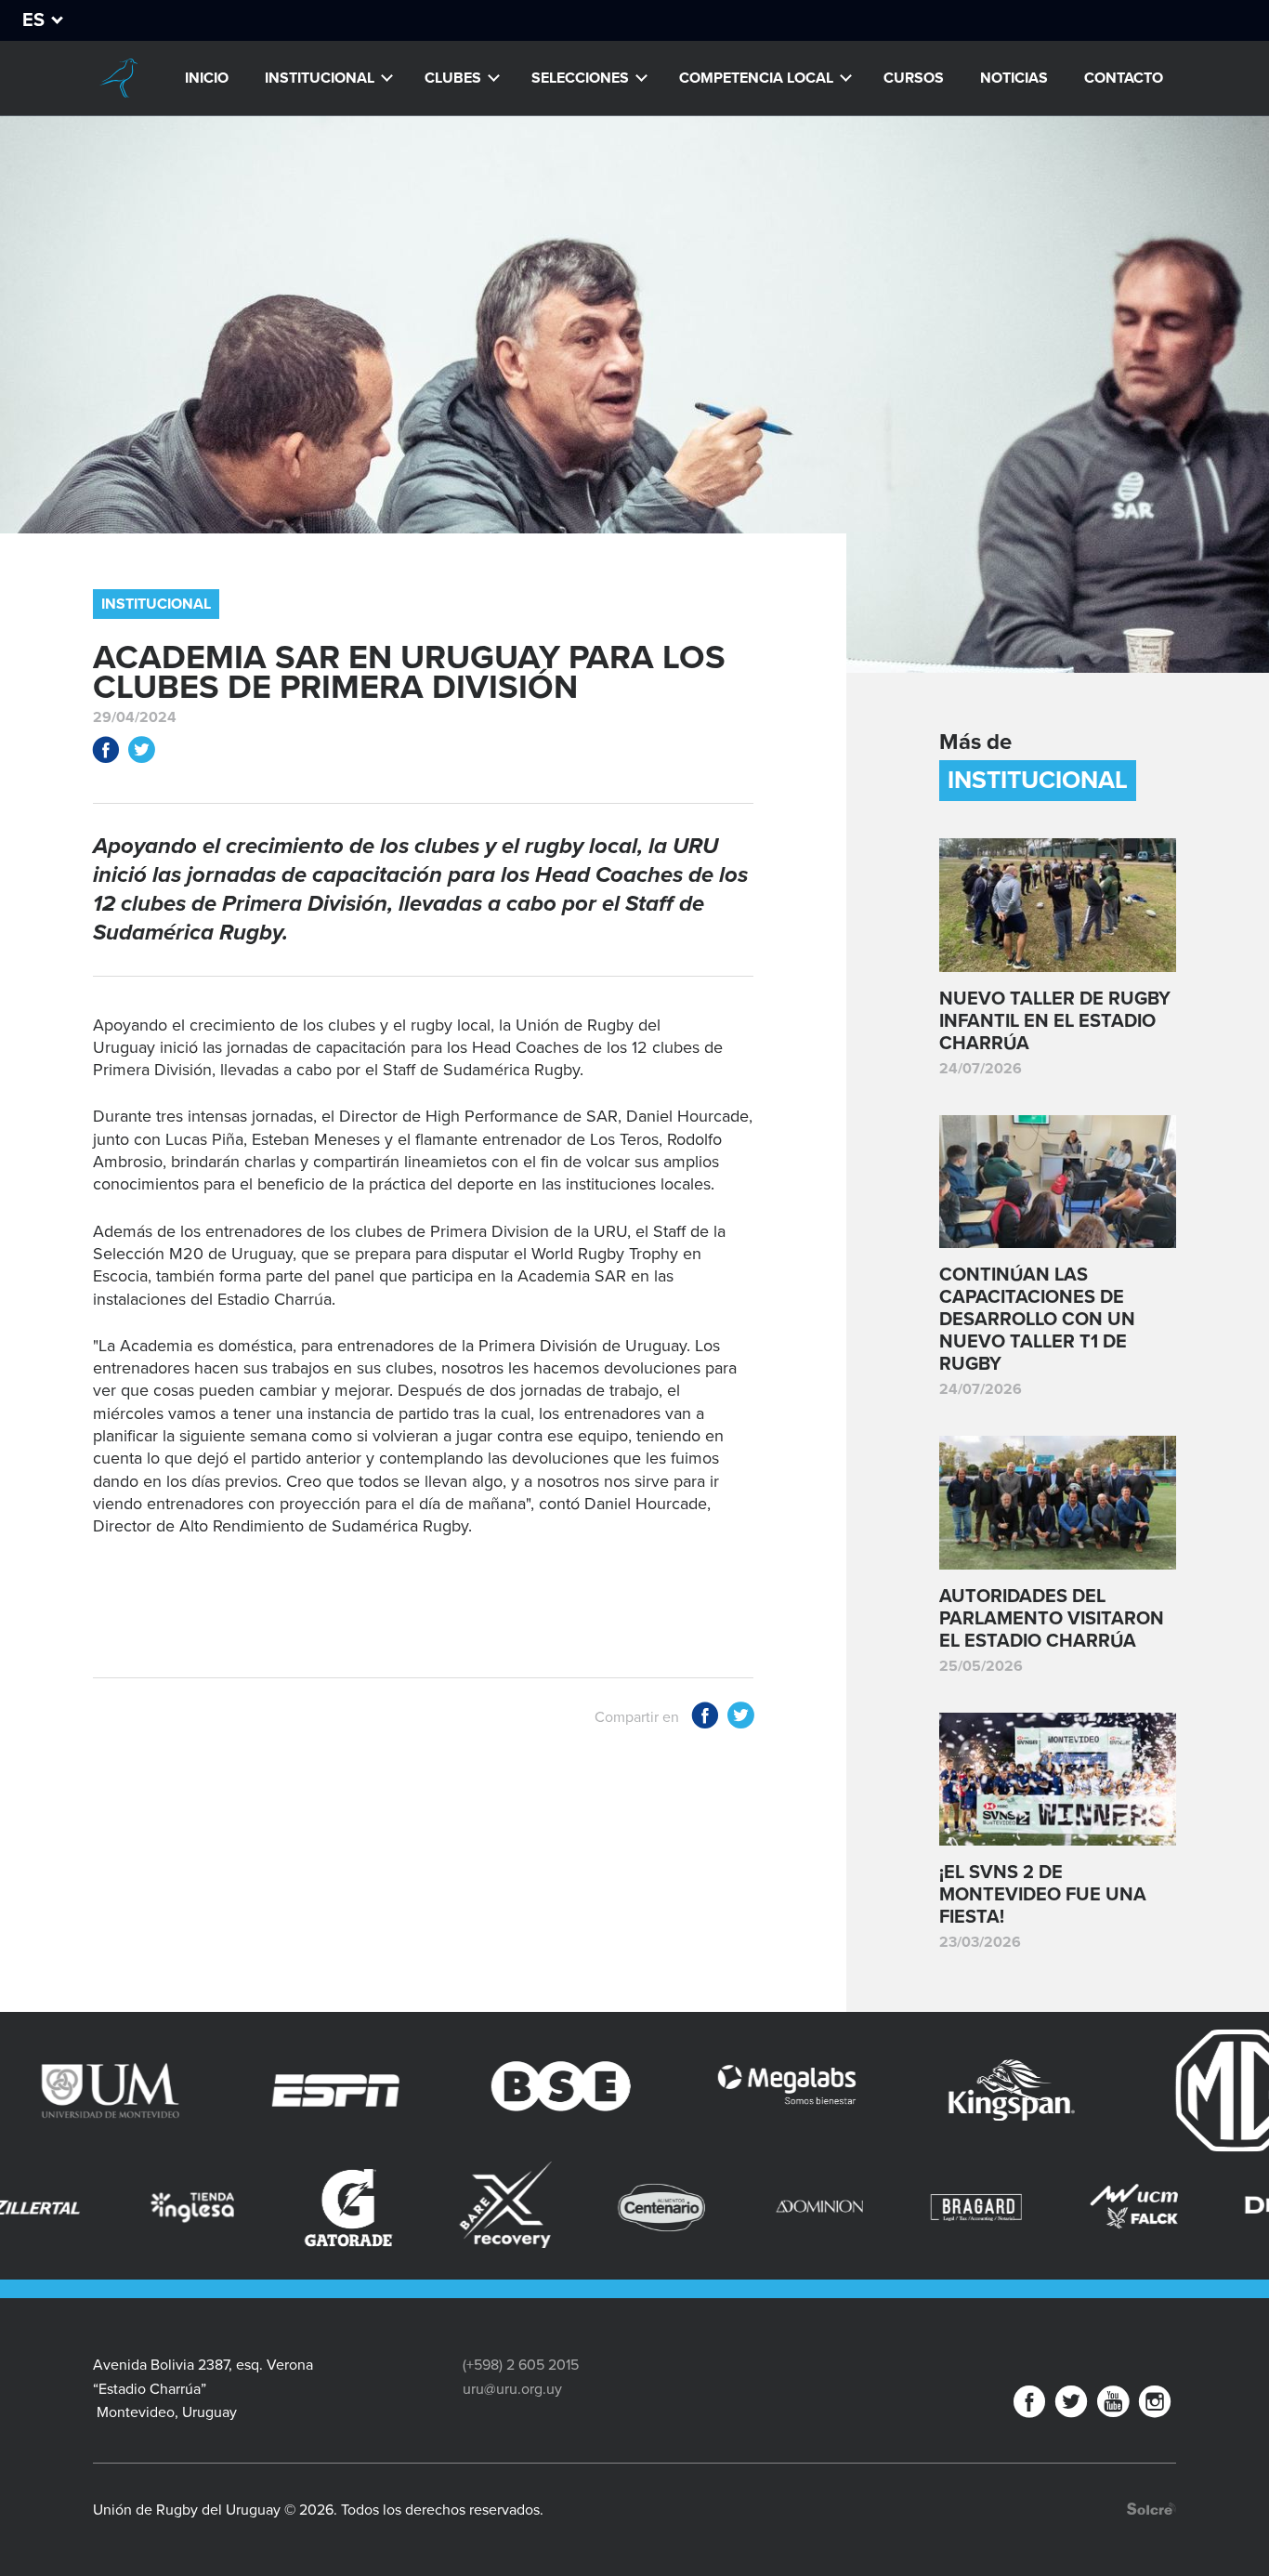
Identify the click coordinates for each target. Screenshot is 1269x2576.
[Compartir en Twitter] (141, 753)
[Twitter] (1071, 2405)
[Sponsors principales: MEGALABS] (670, 2090)
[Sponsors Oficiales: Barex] (353, 2205)
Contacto (1124, 78)
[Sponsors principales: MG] (1122, 2090)
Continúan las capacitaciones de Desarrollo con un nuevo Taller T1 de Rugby (1037, 1320)
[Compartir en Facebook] (106, 753)
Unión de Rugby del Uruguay (118, 78)
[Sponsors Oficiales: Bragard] (824, 2208)
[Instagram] (1155, 2405)
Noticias (1014, 78)
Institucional (320, 78)
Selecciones (580, 78)
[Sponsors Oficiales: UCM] (981, 2208)
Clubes (453, 78)
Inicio (207, 78)
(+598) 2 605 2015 (521, 2365)
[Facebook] (1029, 2405)
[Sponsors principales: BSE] (445, 2090)
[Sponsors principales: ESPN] (220, 2090)
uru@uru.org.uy (512, 2389)
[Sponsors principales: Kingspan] (896, 2090)
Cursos (914, 78)
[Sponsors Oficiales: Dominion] (667, 2208)
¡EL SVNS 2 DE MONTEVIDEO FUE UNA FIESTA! (1043, 1895)
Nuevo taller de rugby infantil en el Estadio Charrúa (1055, 1021)
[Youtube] (1113, 2405)
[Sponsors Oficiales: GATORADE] (196, 2208)
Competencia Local (756, 78)
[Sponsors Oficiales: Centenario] (510, 2208)
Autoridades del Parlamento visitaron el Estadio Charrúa (1052, 1619)
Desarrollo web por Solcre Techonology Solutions (1151, 2509)
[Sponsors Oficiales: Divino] (1138, 2208)
